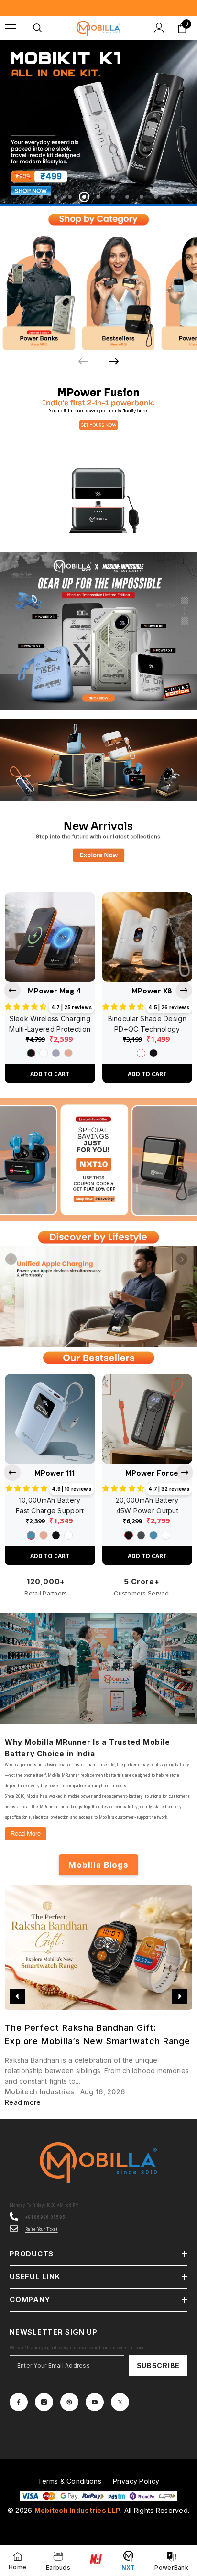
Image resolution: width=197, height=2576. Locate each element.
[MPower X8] (148, 936)
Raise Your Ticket (42, 2228)
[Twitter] (120, 2401)
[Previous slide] (12, 989)
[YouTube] (95, 2401)
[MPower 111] (50, 1418)
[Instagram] (44, 2401)
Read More (26, 1833)
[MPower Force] (148, 1418)
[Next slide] (114, 360)
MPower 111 (55, 1472)
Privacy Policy (136, 2480)
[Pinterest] (69, 2401)
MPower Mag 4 (55, 990)
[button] (11, 1258)
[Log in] (159, 28)
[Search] (38, 28)
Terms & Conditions (70, 2480)
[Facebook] (19, 2401)
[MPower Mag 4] (50, 936)
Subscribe (158, 2365)
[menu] (11, 28)
